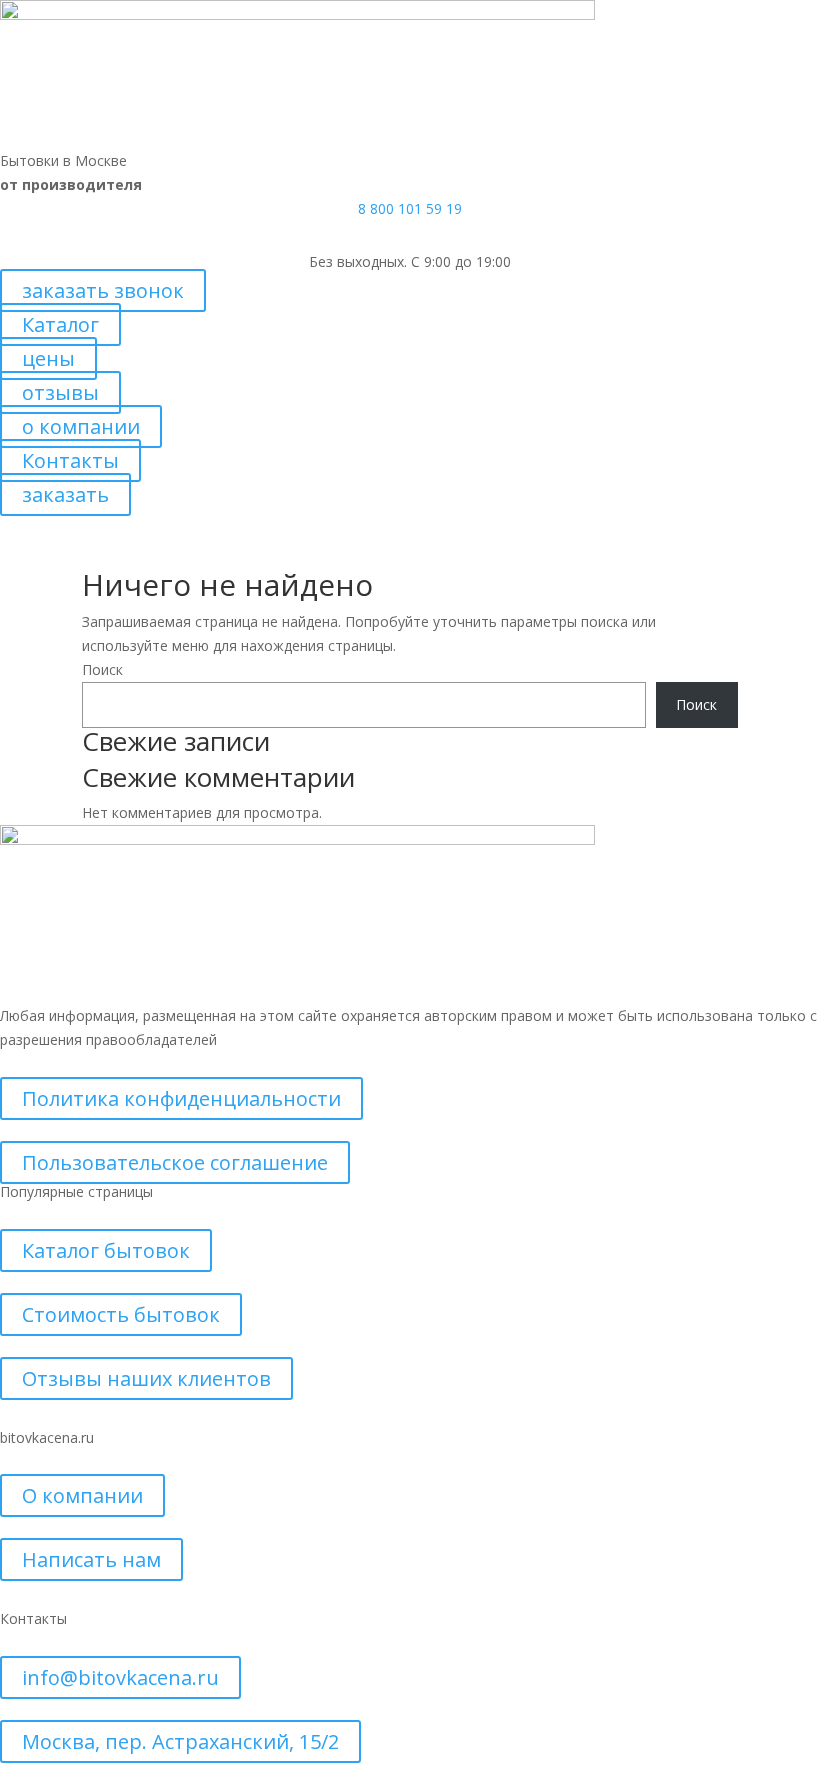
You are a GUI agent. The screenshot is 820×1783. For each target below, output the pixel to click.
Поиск (102, 669)
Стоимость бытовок (121, 1314)
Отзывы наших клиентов (146, 1378)
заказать (65, 494)
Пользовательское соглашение (175, 1162)
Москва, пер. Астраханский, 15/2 (180, 1741)
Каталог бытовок (106, 1250)
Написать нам (91, 1559)
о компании (81, 426)
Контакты (70, 460)
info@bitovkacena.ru (120, 1677)
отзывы (60, 392)
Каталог (60, 324)
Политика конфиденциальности (181, 1098)
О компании (82, 1495)
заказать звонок (103, 290)
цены (48, 358)
